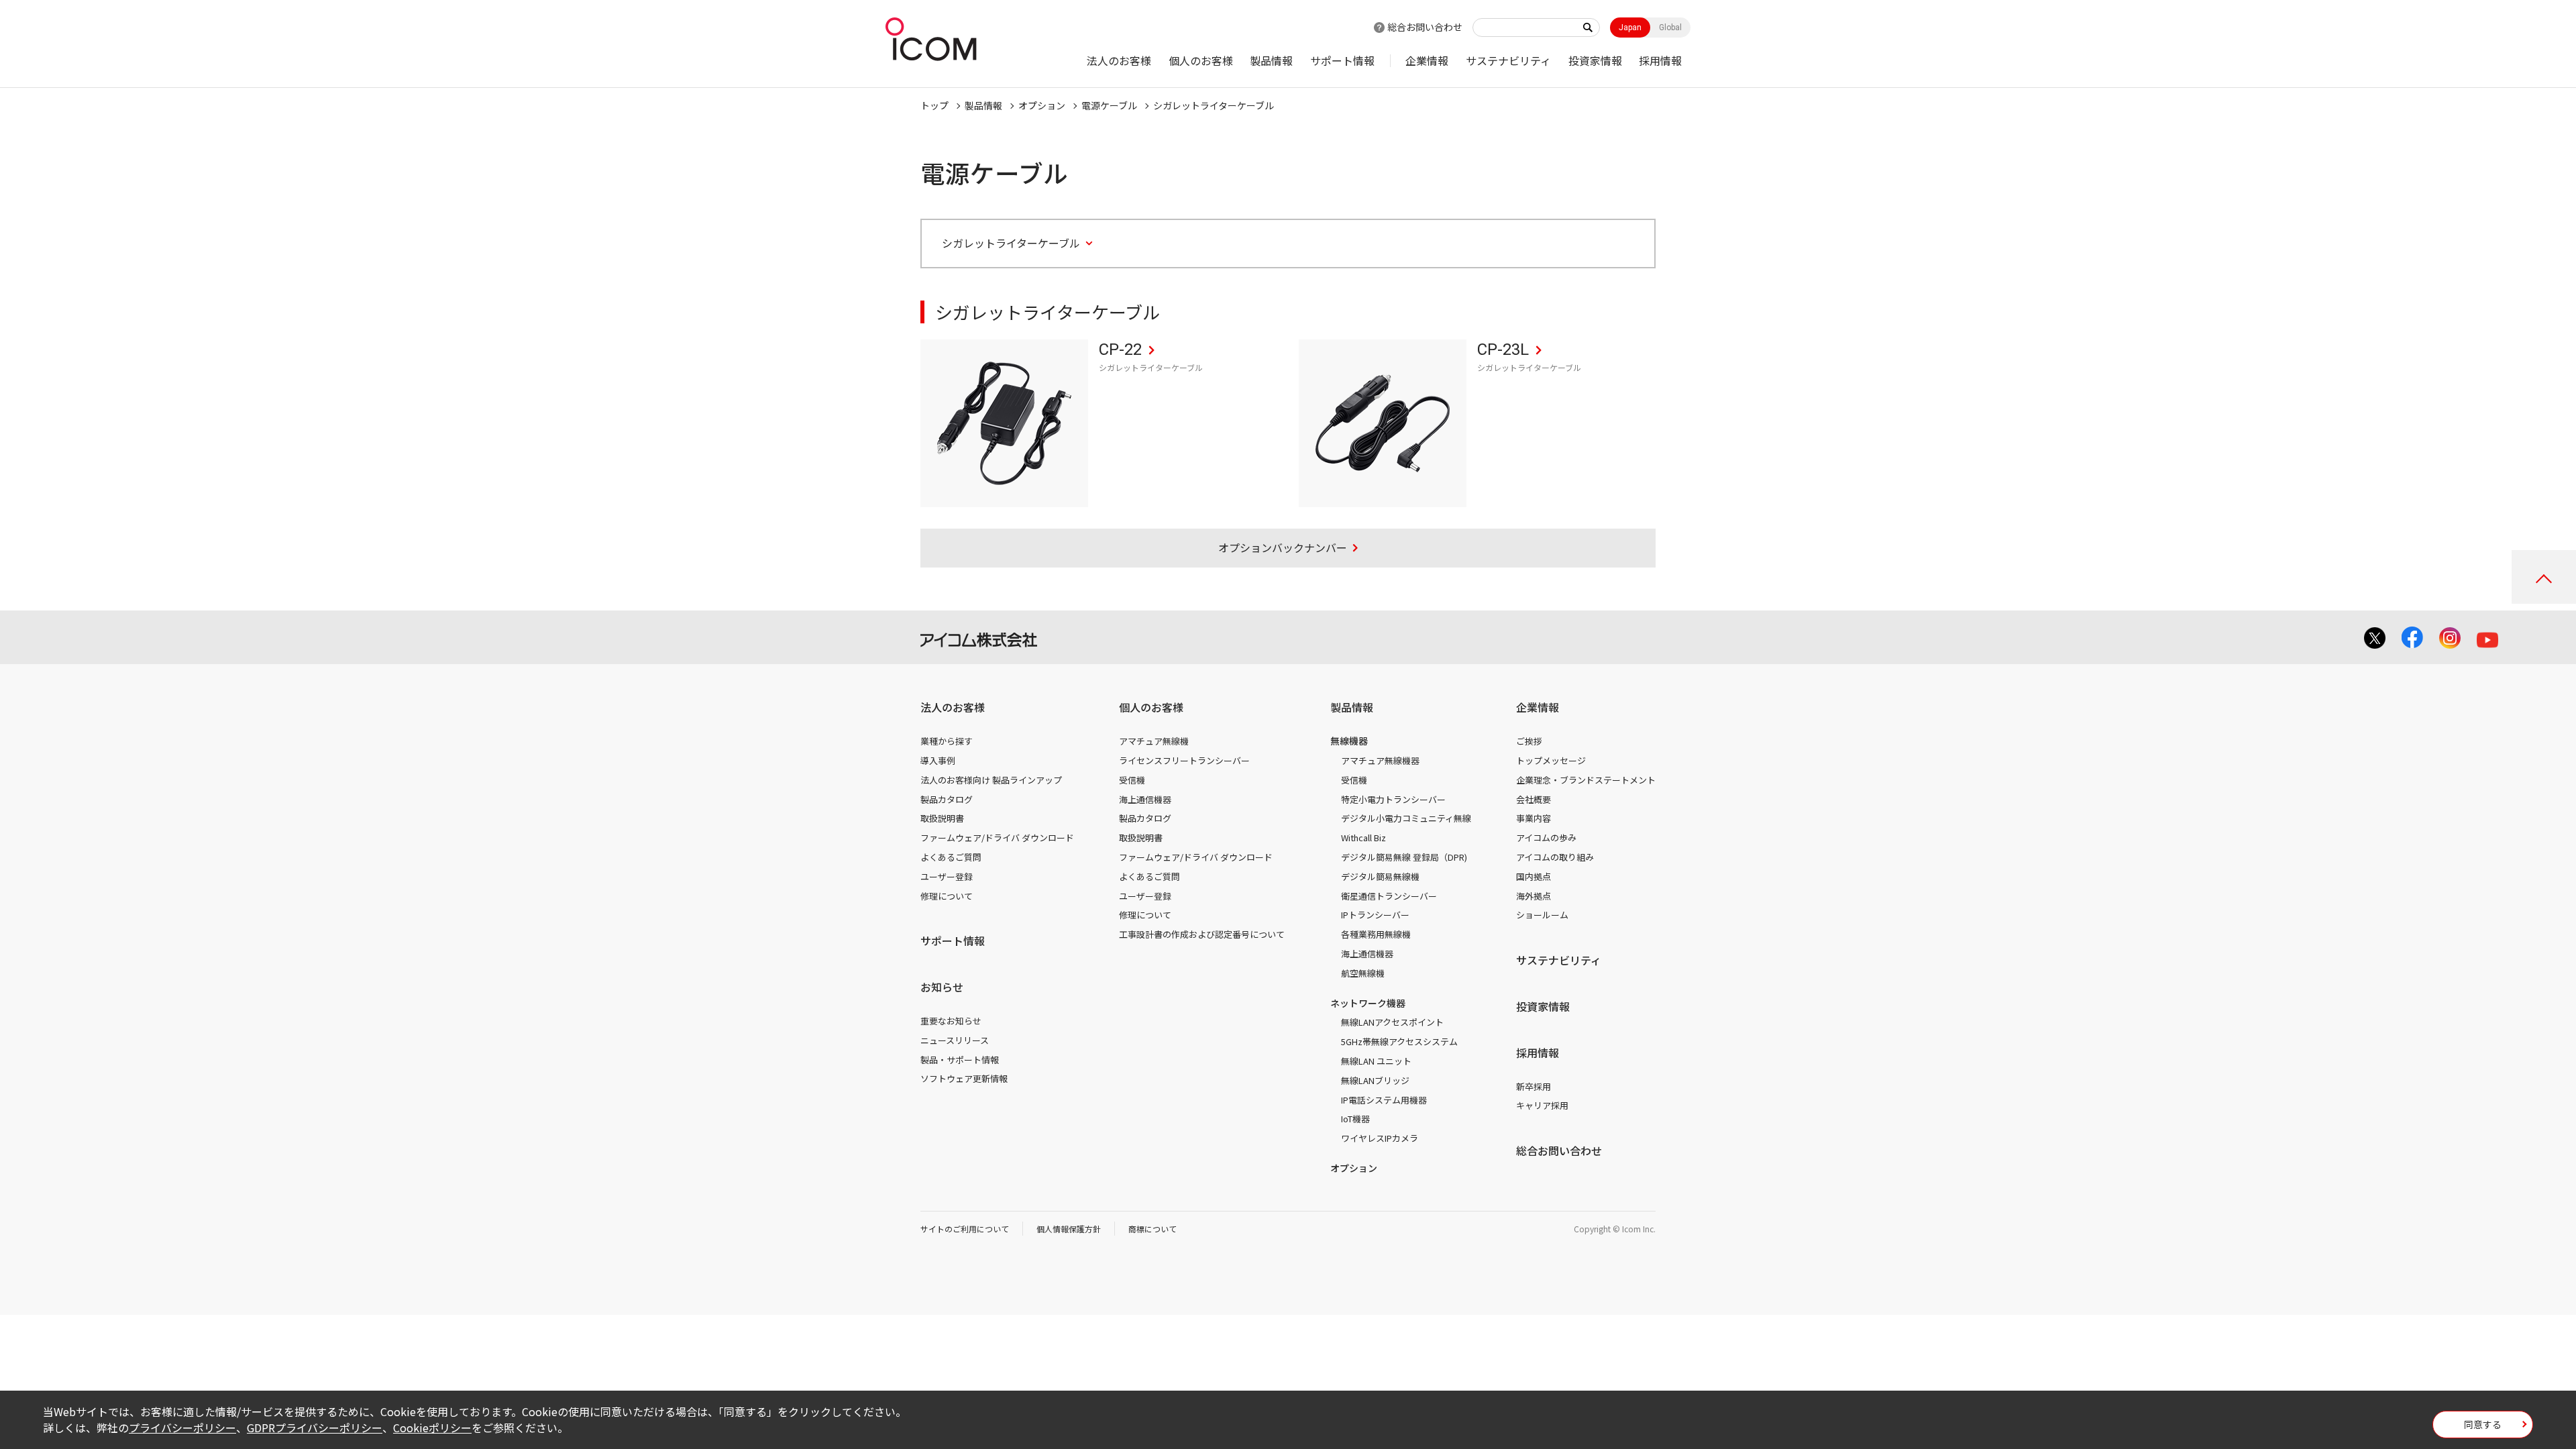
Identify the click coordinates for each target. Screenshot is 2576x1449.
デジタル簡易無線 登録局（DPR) (1404, 857)
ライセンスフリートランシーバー (1184, 760)
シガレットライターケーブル (1214, 105)
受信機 (1132, 780)
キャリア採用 (1542, 1105)
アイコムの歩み (1546, 838)
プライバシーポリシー (182, 1428)
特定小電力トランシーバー (1393, 799)
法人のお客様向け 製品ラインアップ (991, 780)
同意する (2483, 1424)
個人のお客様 (1201, 60)
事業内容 (1534, 818)
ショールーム (1542, 915)
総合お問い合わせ (1425, 27)
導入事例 (938, 760)
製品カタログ (947, 799)
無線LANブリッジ (1375, 1080)
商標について (1152, 1229)
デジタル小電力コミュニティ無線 (1406, 818)
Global (1670, 28)
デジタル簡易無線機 (1380, 876)
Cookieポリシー (432, 1428)
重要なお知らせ (951, 1021)
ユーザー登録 (947, 876)
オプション (1042, 105)
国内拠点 (1534, 876)
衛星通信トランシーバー (1389, 896)
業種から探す (947, 741)
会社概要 (1534, 799)
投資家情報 (1595, 60)
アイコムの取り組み (1555, 857)
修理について (947, 896)
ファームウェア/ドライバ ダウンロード (997, 838)
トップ (934, 105)
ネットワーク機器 (1368, 1003)
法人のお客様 (1119, 60)
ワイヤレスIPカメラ (1380, 1138)
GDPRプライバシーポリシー (315, 1428)
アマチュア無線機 (1154, 741)
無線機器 (1349, 741)
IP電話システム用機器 (1384, 1100)
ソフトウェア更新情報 (964, 1078)
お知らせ (942, 987)
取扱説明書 (942, 818)
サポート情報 (1342, 60)
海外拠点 (1534, 896)
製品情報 (1271, 60)
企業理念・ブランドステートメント (1586, 780)
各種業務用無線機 (1376, 934)
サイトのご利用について (965, 1229)
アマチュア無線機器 (1380, 760)
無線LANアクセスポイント (1392, 1022)
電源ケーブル (1109, 105)
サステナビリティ (1508, 60)
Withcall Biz (1363, 838)
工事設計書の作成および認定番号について (1202, 934)
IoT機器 (1355, 1119)
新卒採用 (1534, 1086)
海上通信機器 (1145, 799)
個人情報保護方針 (1069, 1229)
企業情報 (1427, 60)
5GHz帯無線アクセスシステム (1399, 1041)
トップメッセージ (1551, 760)
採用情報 (1660, 60)
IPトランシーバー (1375, 915)
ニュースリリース (955, 1040)
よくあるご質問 (951, 857)
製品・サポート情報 (960, 1060)
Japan (1630, 28)
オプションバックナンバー (1283, 547)
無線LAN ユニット (1376, 1061)
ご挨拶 (1529, 741)
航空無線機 (1363, 973)
